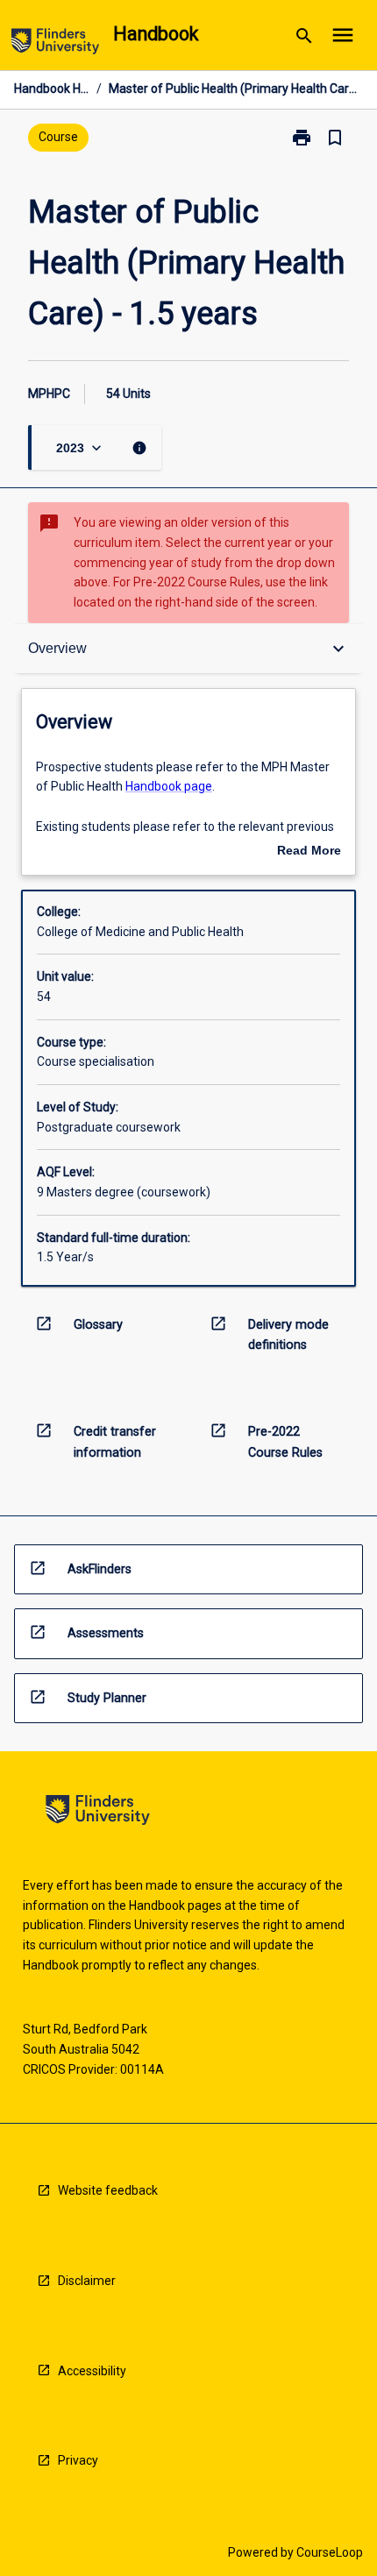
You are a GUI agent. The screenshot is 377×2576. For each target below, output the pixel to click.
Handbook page (169, 786)
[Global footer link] (98, 1813)
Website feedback (108, 2190)
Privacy (78, 2460)
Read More (309, 852)
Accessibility (92, 2371)
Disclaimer (87, 2281)
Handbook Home (52, 89)
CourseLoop (330, 2552)
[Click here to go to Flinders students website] (55, 44)
